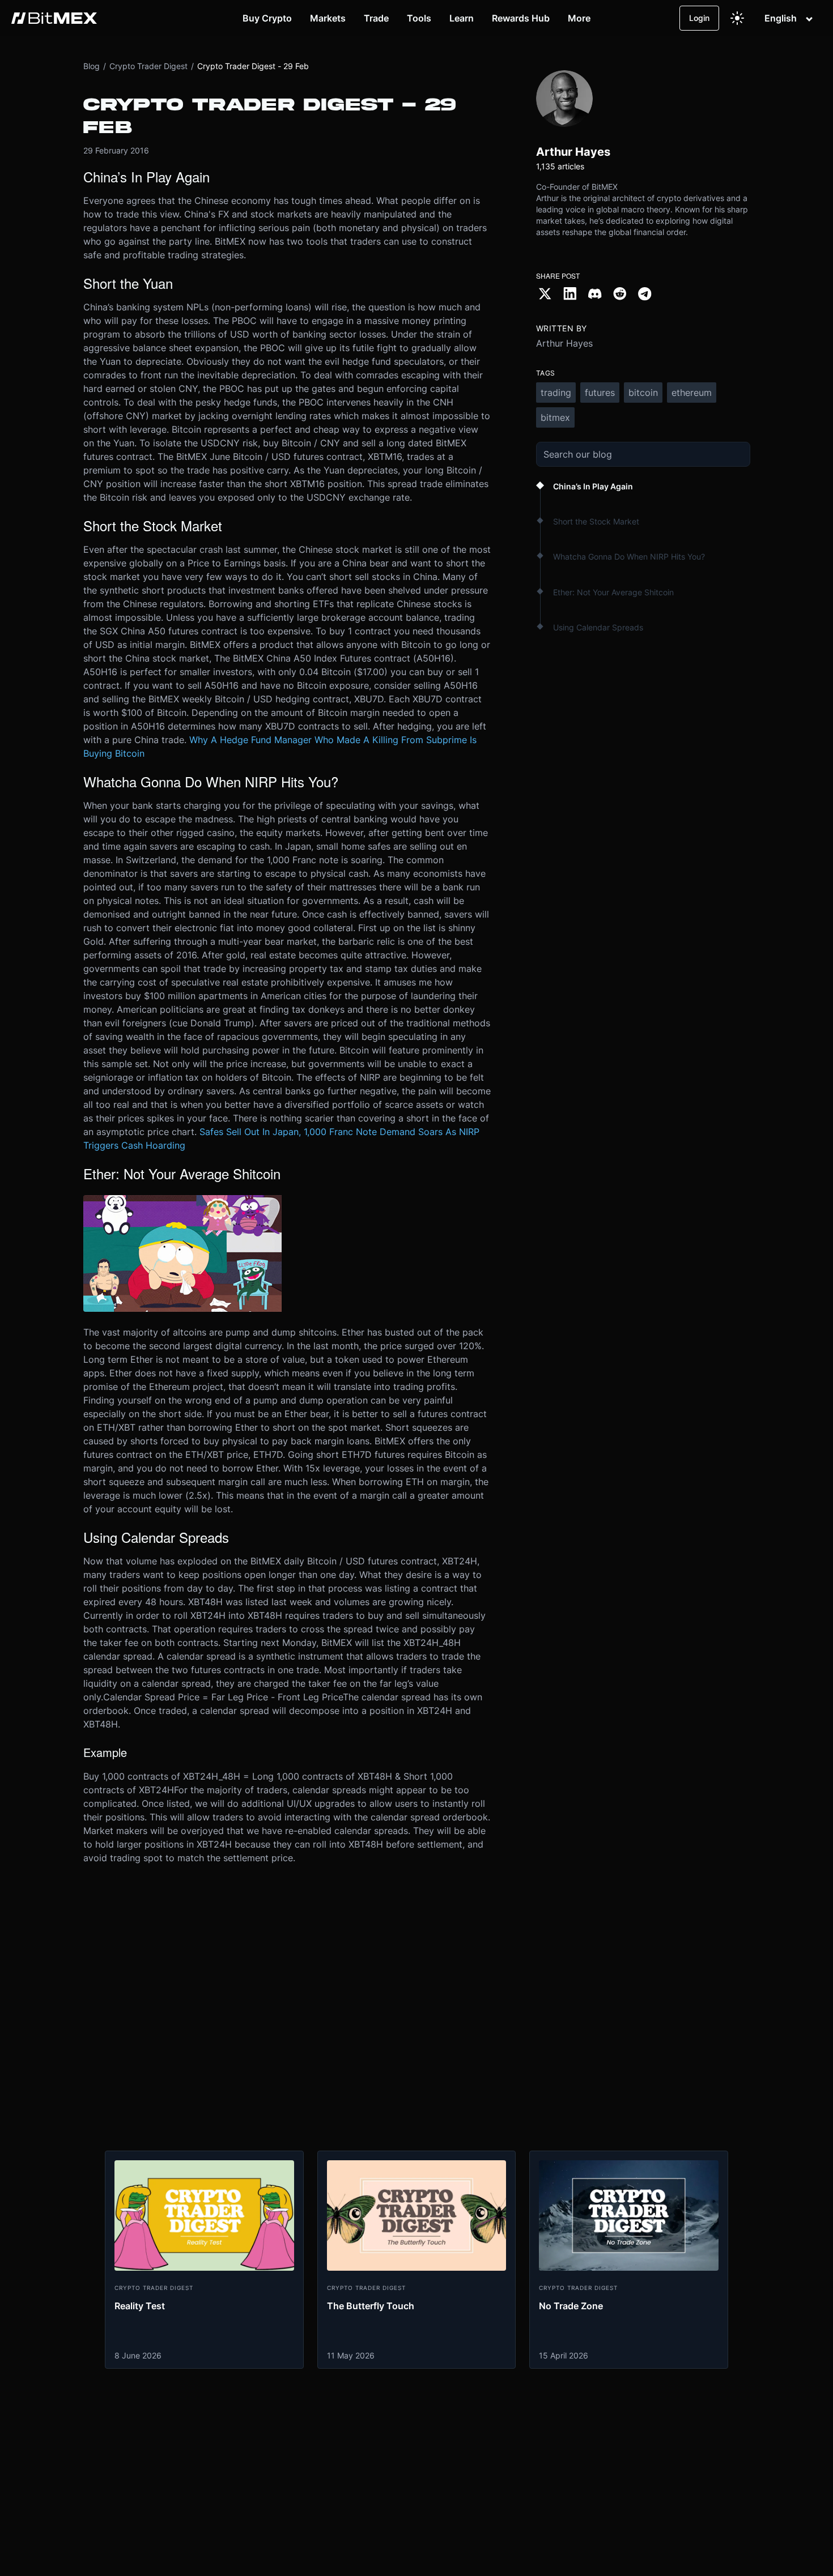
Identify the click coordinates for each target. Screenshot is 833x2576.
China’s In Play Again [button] (593, 486)
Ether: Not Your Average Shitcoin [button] (613, 592)
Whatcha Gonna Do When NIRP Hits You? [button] (629, 556)
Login (699, 18)
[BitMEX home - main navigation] (54, 18)
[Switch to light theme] (737, 18)
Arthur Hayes (564, 343)
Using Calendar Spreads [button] (598, 627)
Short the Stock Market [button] (596, 521)
